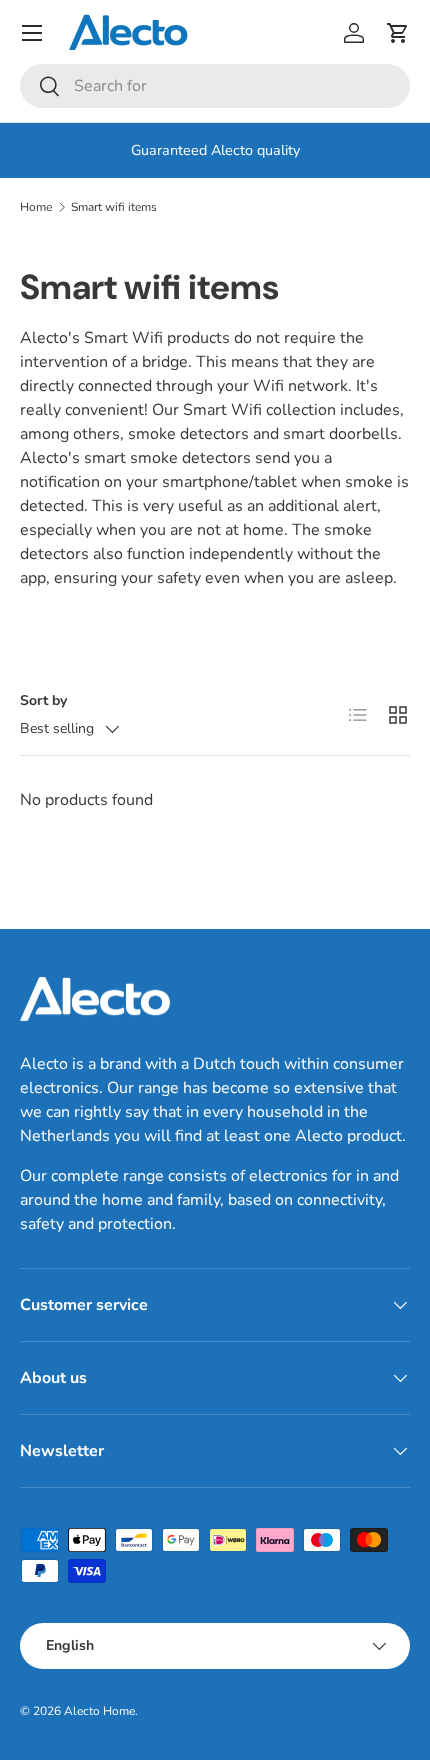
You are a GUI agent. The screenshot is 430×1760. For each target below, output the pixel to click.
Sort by (43, 700)
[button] (398, 33)
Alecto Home (99, 1711)
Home (36, 207)
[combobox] (215, 86)
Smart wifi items (114, 207)
